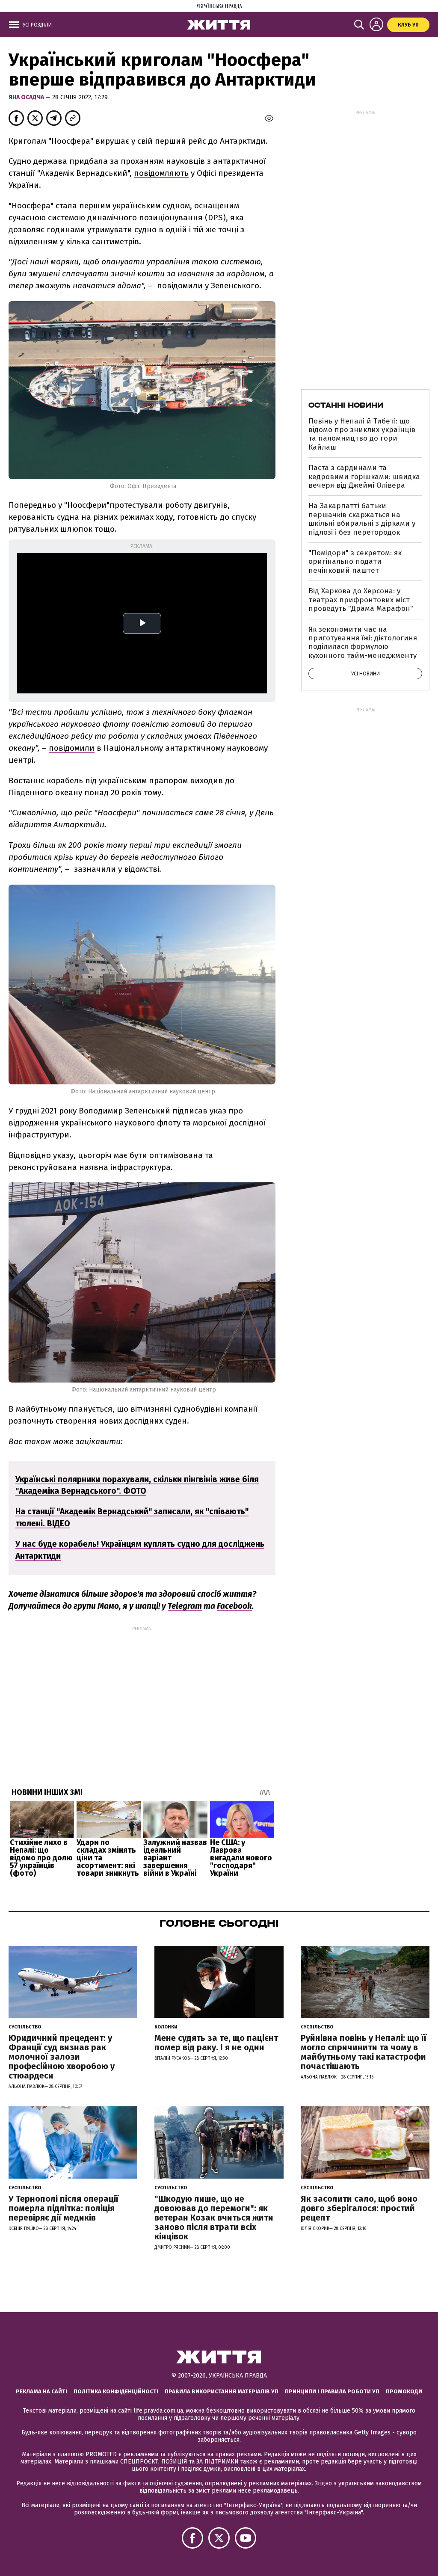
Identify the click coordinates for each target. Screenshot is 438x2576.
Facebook (234, 1606)
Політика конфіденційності (116, 2391)
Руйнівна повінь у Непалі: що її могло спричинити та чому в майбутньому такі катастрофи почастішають (364, 2052)
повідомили (72, 748)
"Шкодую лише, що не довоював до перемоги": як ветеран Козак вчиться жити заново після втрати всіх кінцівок (214, 2218)
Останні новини (346, 405)
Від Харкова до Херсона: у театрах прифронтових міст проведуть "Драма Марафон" (361, 600)
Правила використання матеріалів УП (222, 2391)
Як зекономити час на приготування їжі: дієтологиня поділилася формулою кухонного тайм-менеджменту (363, 643)
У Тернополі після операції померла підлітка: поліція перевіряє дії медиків (64, 2208)
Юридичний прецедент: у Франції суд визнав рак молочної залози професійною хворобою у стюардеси (62, 2057)
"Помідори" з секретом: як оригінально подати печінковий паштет (355, 562)
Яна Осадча (27, 97)
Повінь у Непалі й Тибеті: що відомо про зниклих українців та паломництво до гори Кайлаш (362, 434)
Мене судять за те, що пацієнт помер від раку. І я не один (216, 2043)
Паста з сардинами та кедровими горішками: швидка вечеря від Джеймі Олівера (364, 477)
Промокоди (404, 2391)
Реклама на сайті (41, 2391)
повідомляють (161, 173)
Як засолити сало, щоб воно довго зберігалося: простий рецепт (359, 2208)
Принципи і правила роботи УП (332, 2391)
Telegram (185, 1606)
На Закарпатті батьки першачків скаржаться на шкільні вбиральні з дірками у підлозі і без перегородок (362, 519)
